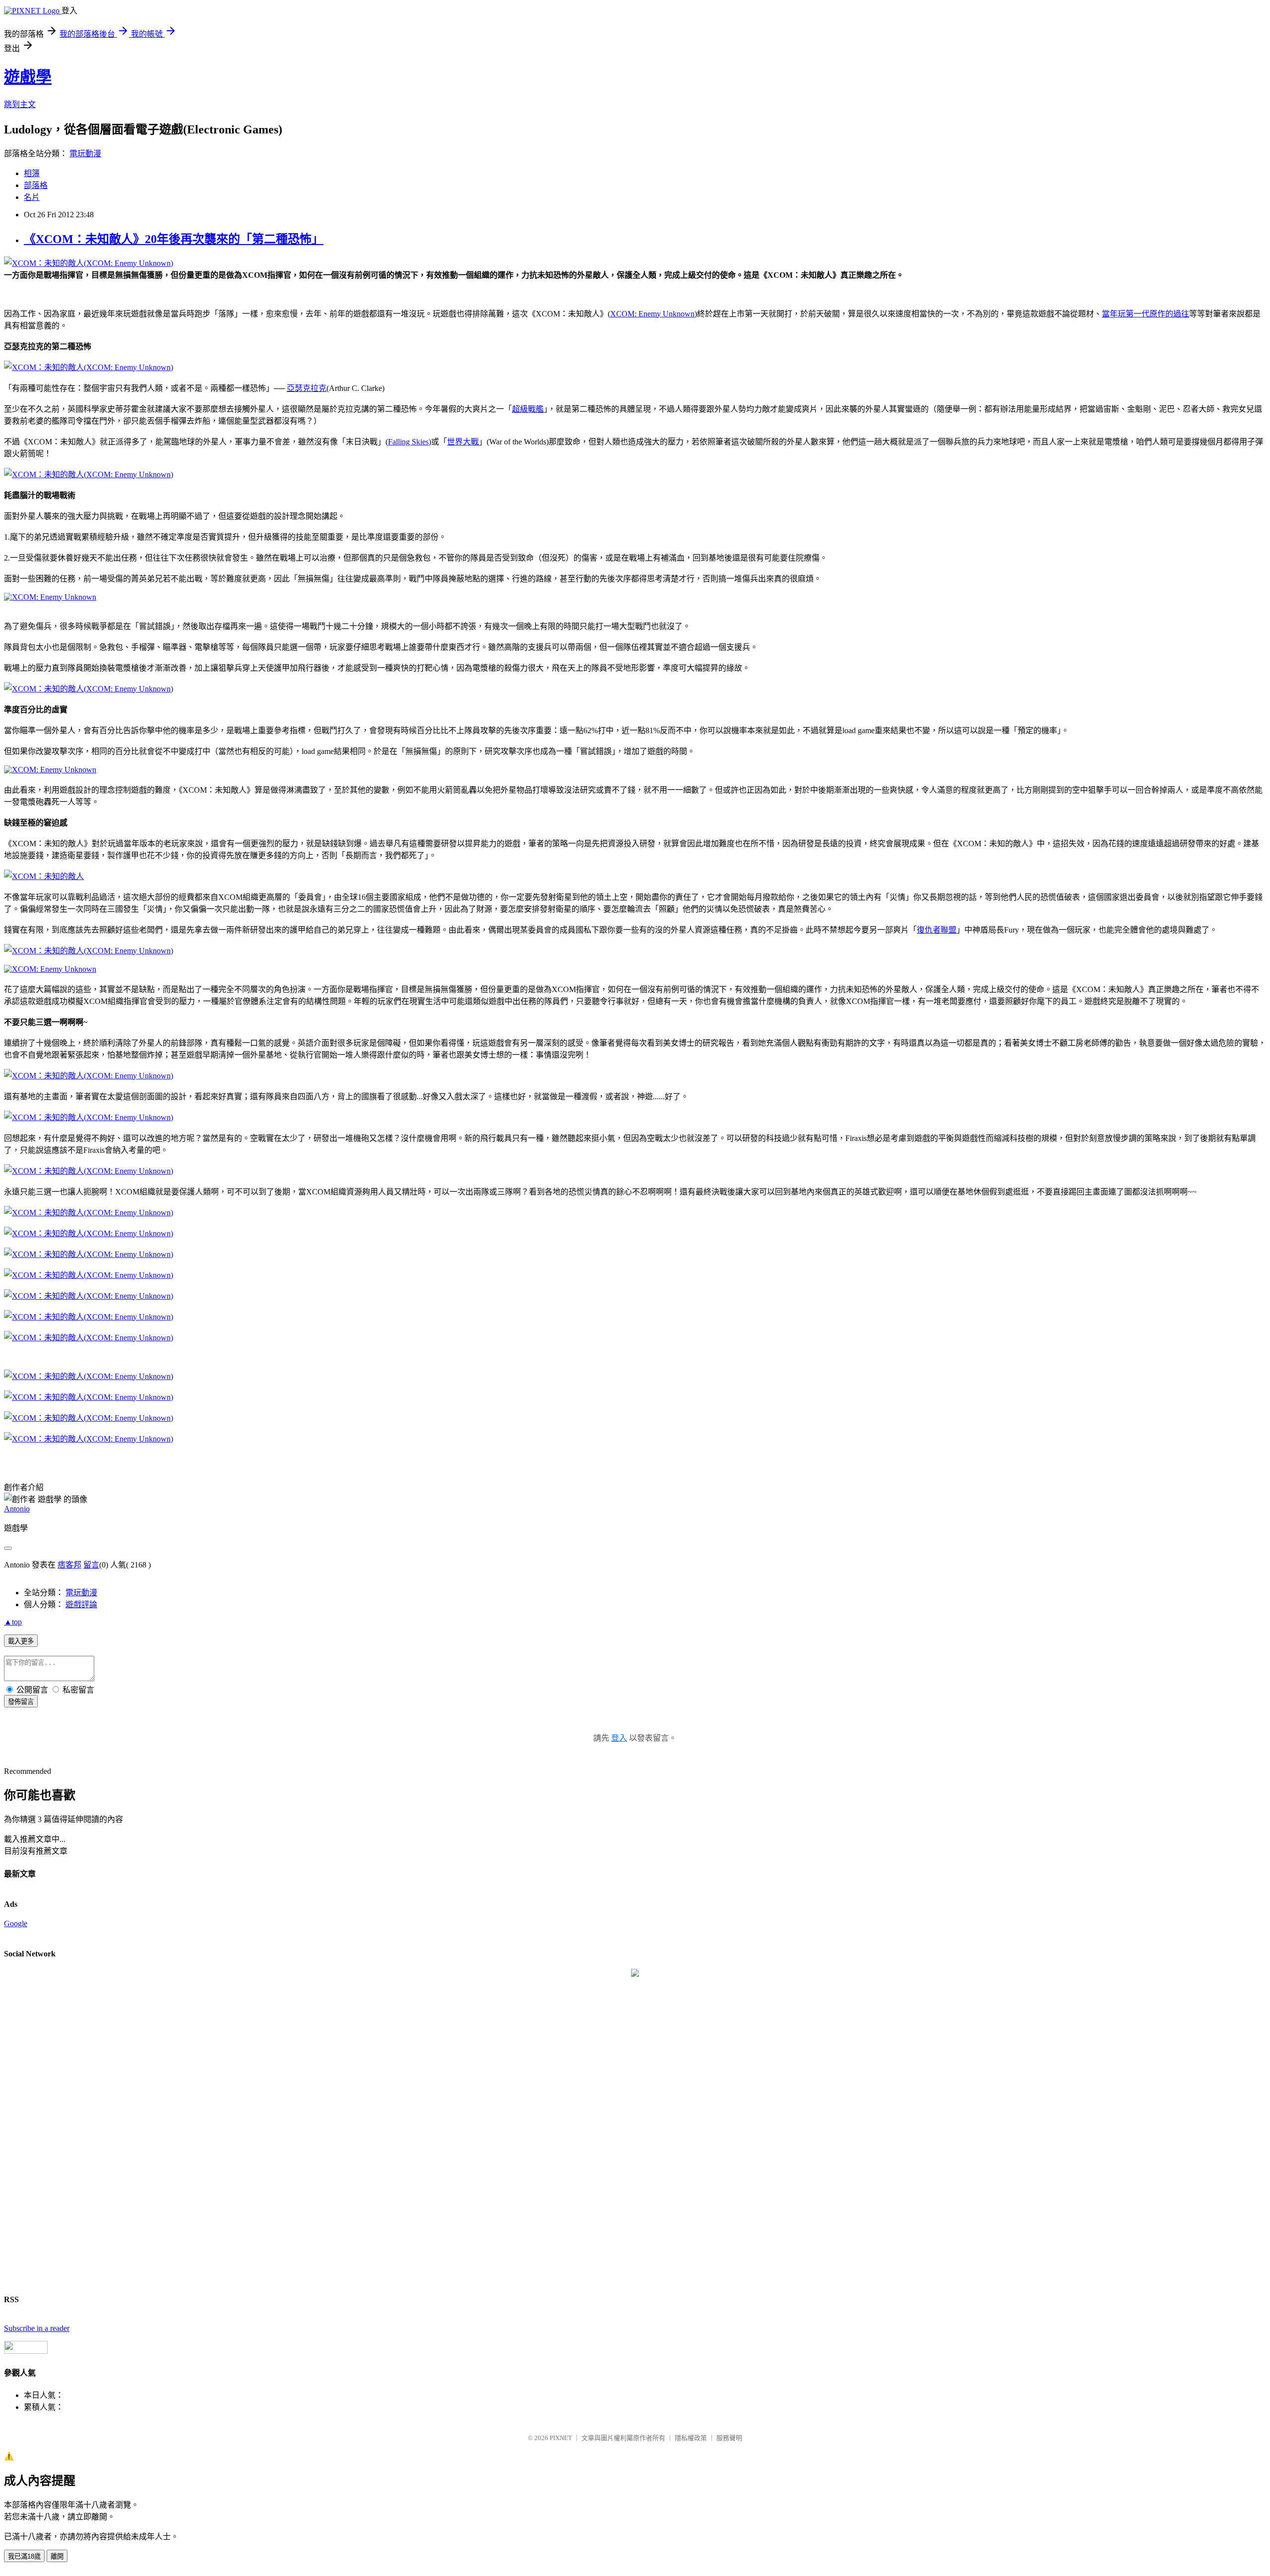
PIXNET (561, 2438)
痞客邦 (69, 1565)
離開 (57, 2556)
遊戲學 (28, 77)
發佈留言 (21, 1702)
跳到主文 (20, 104)
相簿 (32, 173)
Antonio (17, 1509)
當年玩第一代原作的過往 (1145, 314)
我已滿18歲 (24, 2556)
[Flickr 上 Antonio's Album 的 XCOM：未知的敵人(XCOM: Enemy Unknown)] (89, 263)
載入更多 (21, 1641)
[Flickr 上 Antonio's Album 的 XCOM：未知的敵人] (44, 876)
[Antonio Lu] (635, 1974)
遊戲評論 (81, 1604)
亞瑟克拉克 (307, 388)
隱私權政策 (691, 2438)
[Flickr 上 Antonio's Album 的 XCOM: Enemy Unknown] (50, 597)
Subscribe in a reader (37, 2328)
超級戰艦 (528, 409)
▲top (13, 1622)
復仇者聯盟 (937, 930)
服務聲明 (729, 2438)
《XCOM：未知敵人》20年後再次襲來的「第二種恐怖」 (174, 239)
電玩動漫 (85, 154)
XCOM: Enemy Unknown (652, 314)
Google (16, 1923)
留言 (91, 1565)
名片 (32, 197)
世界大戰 (463, 442)
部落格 (36, 185)
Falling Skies (408, 442)
